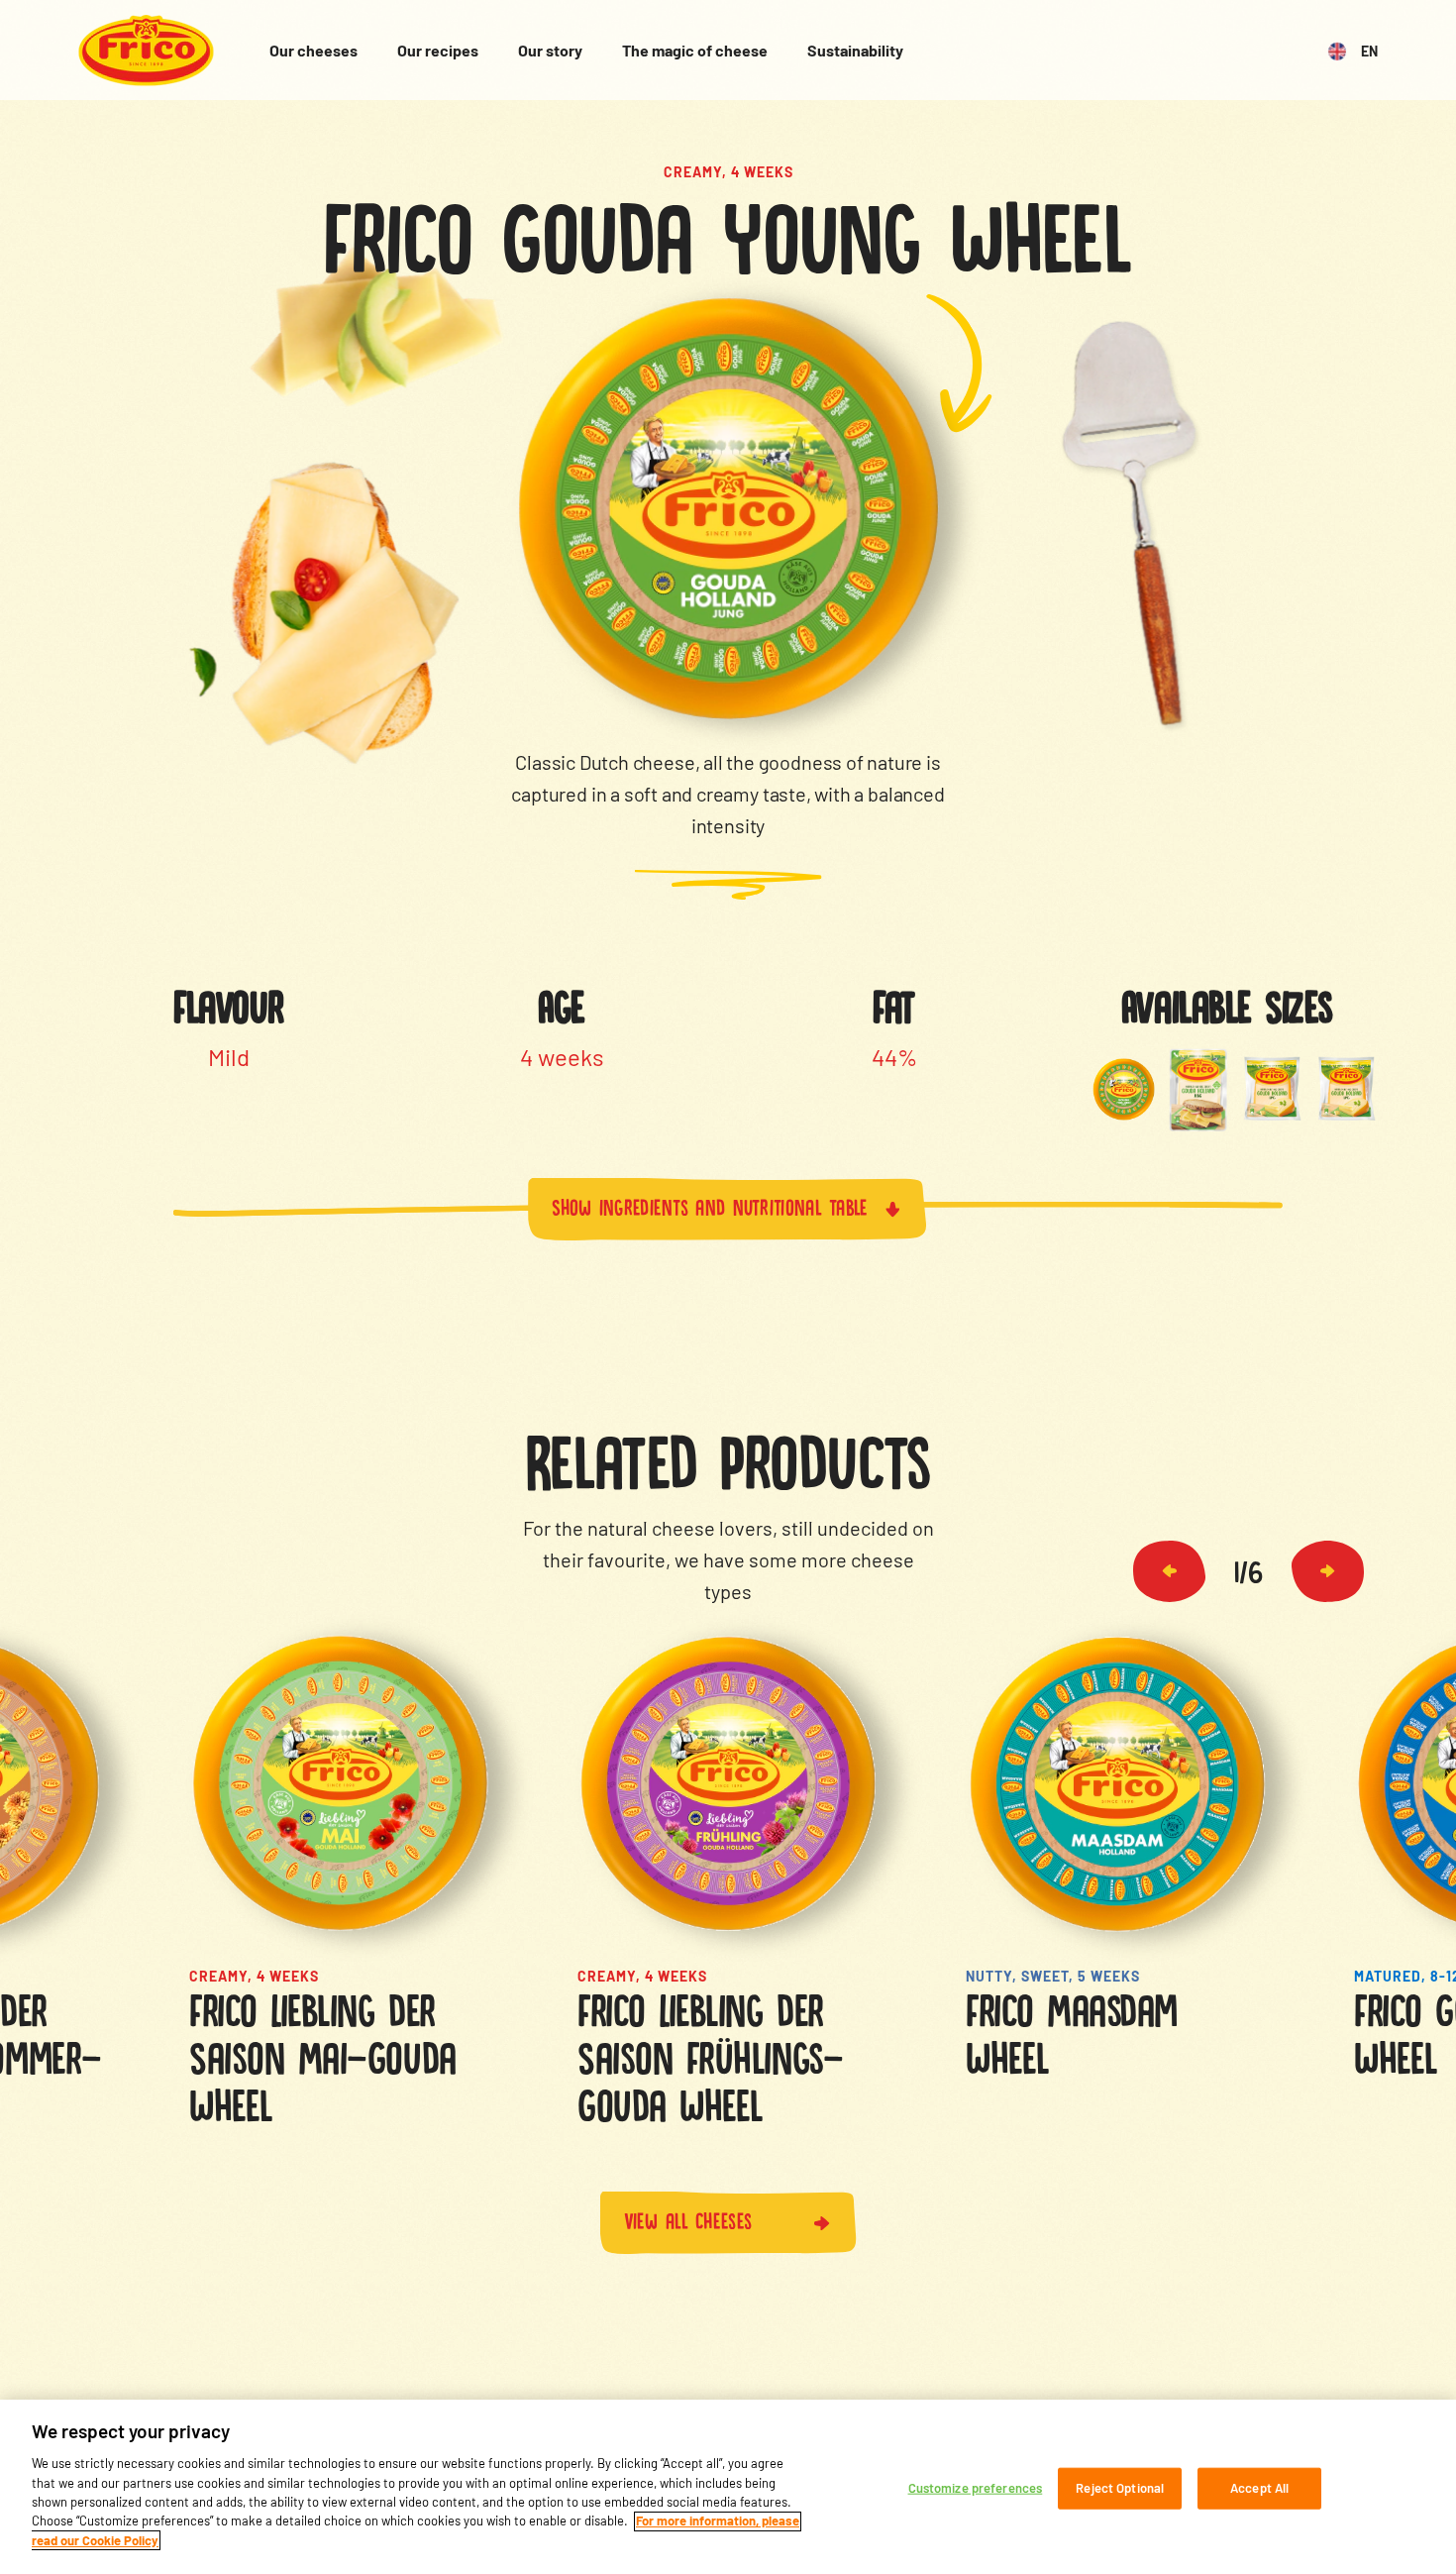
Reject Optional (1120, 2488)
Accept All (1259, 2488)
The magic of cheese (695, 50)
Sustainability (855, 50)
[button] (1169, 1571)
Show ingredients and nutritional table (710, 1205)
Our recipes (438, 50)
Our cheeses (313, 50)
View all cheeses (688, 2218)
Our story (550, 50)
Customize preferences (976, 2488)
